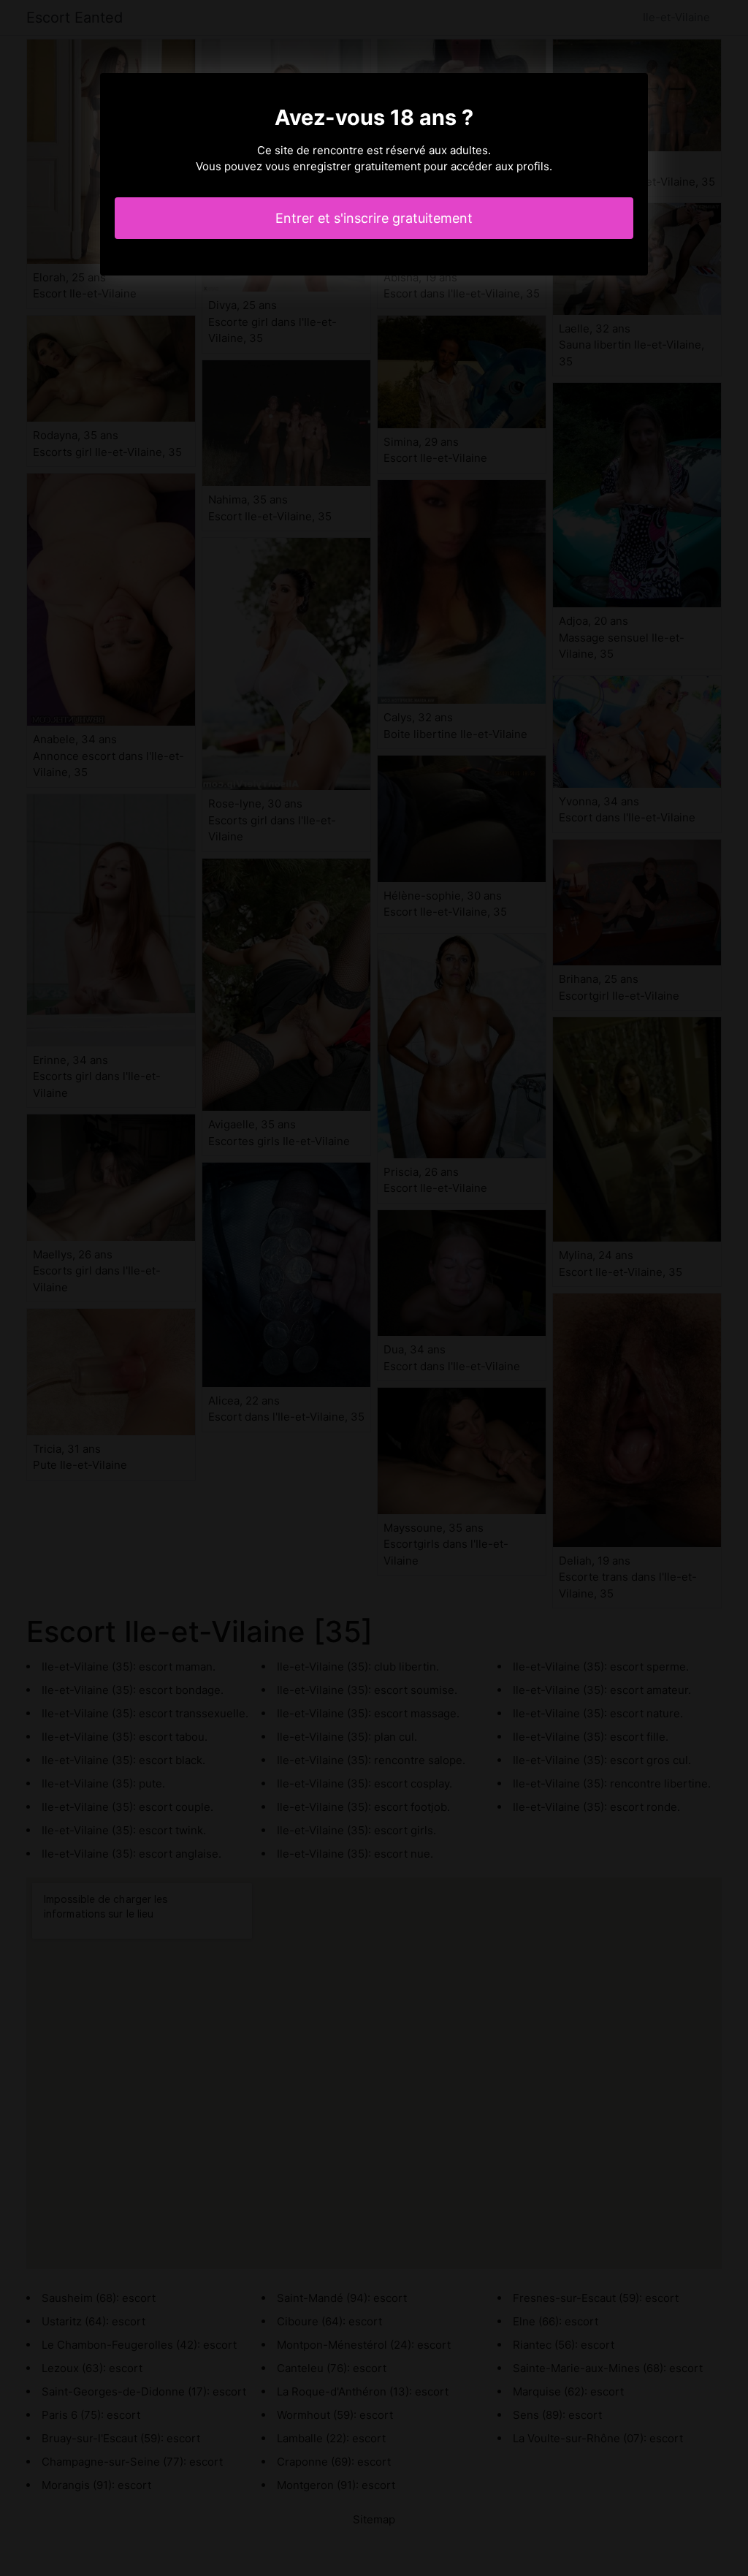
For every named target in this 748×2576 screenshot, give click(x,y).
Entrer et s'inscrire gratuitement (374, 218)
